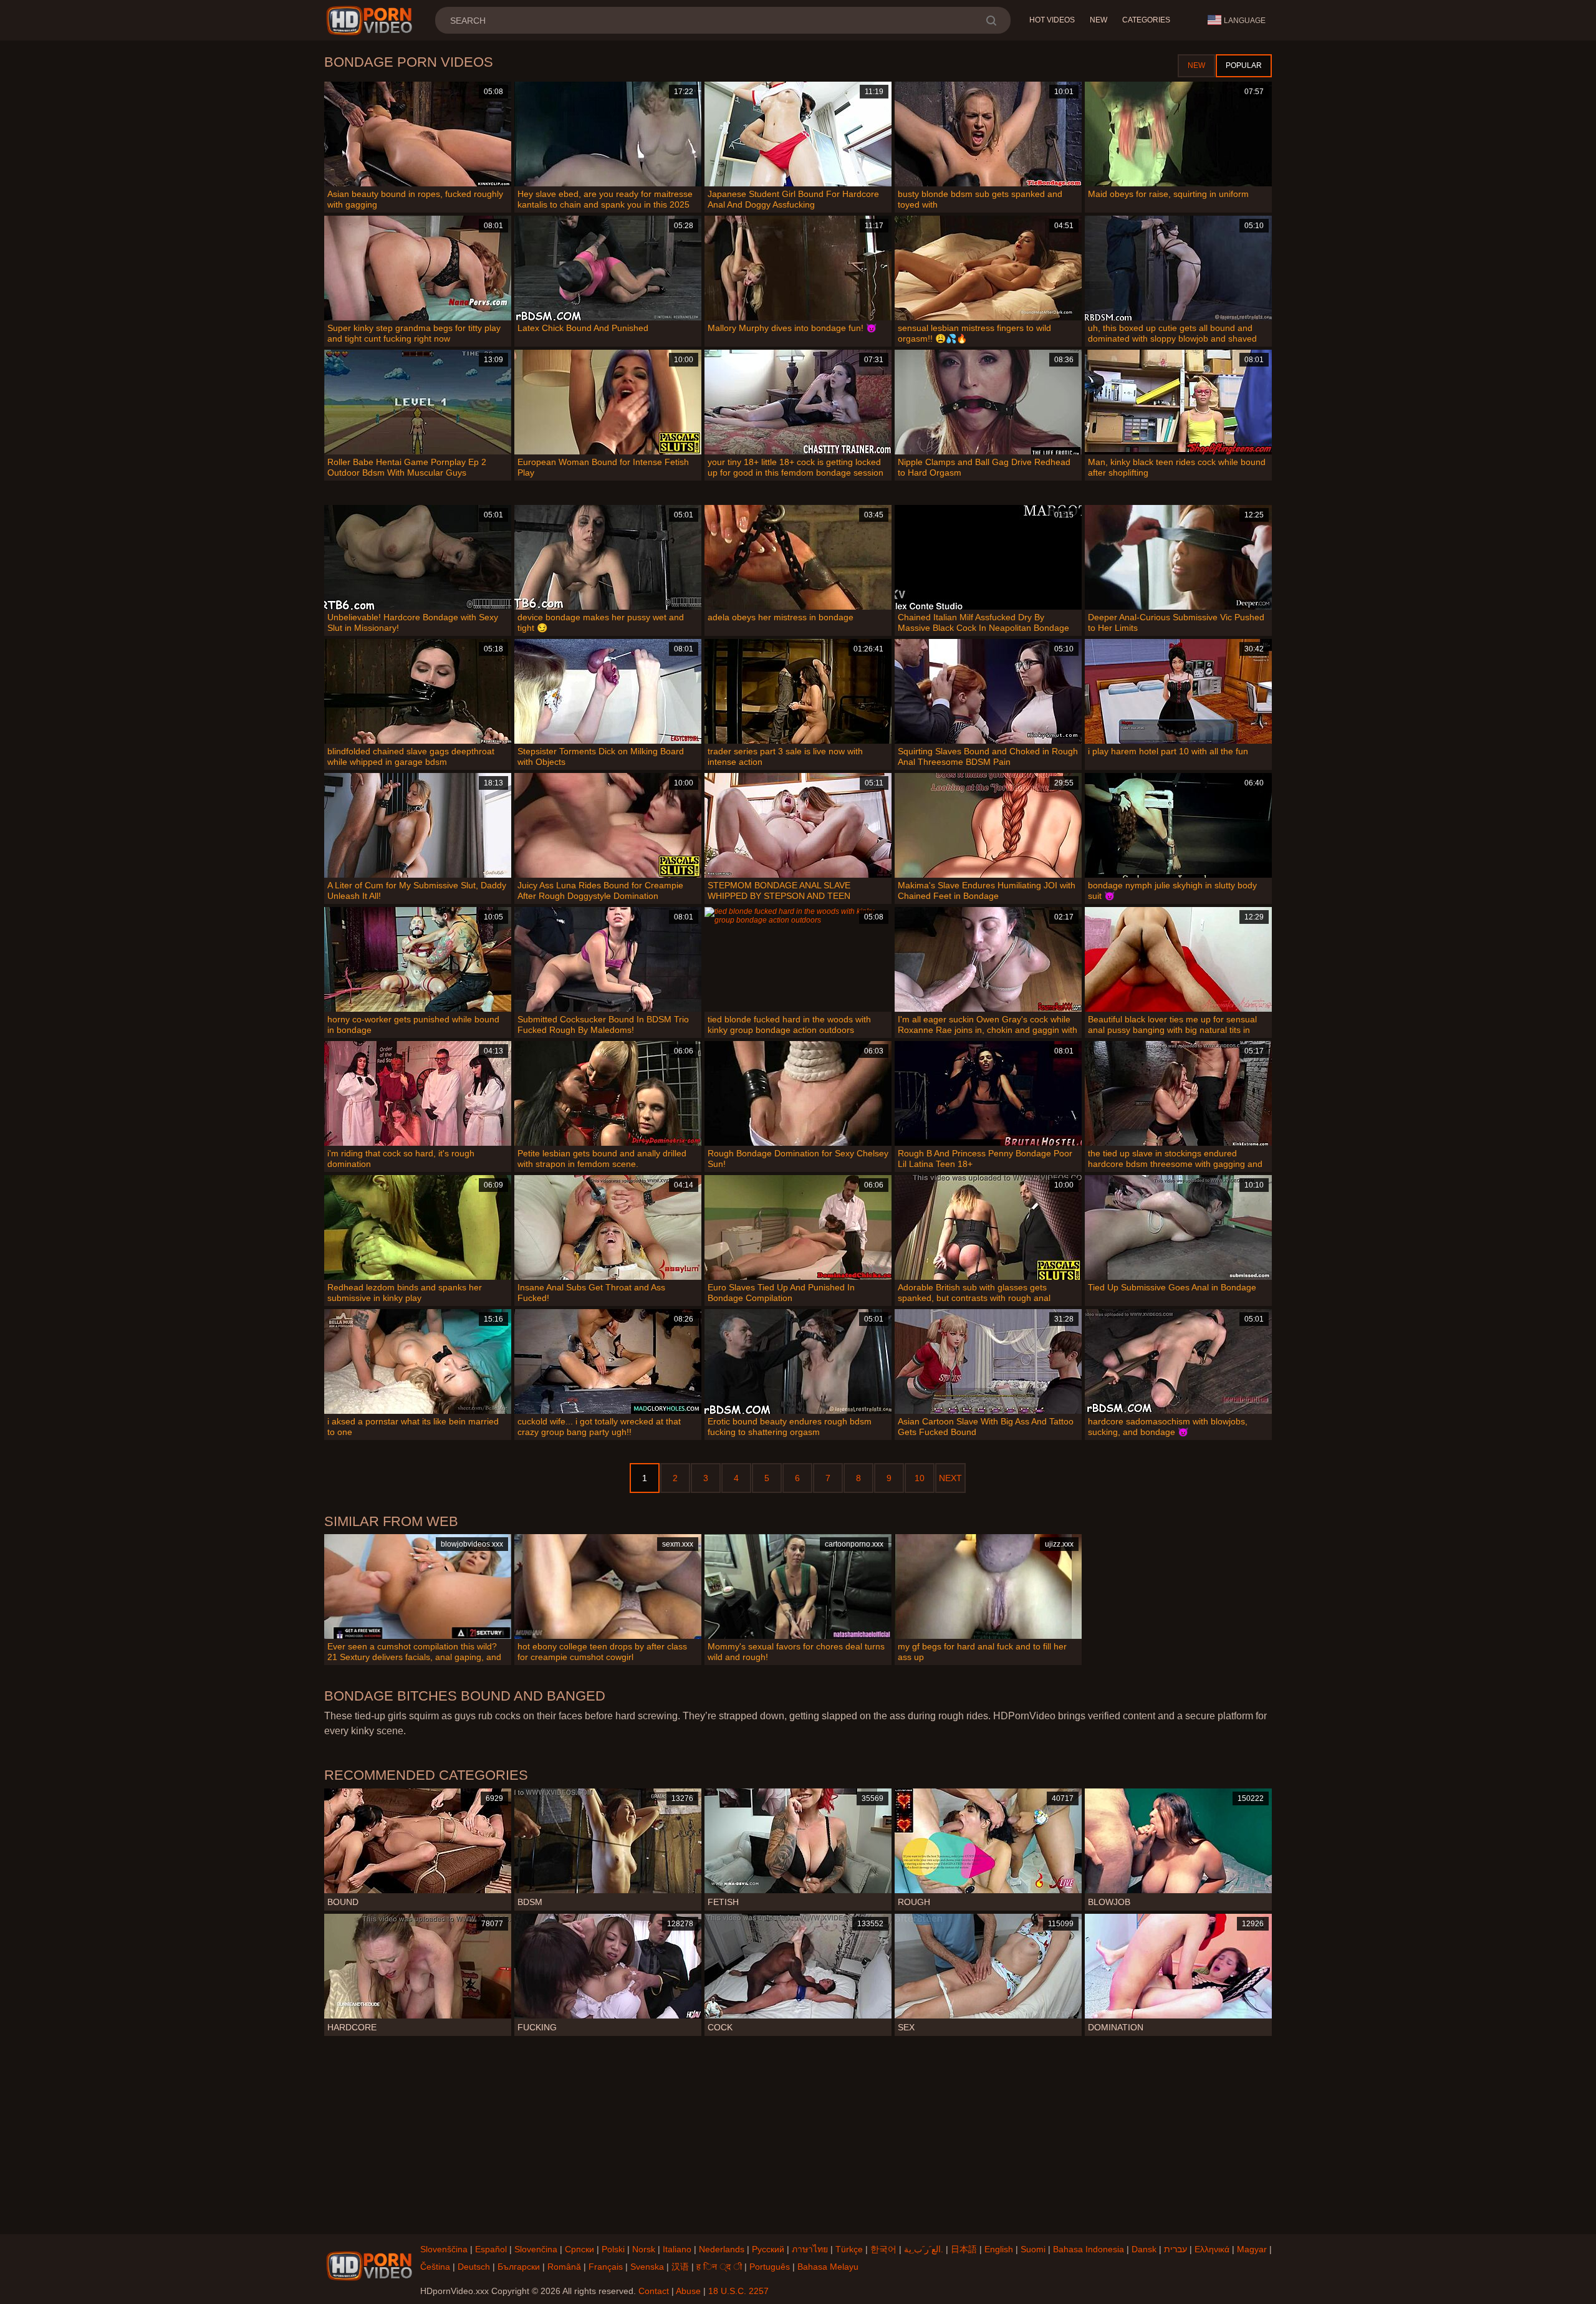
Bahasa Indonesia (1089, 2249)
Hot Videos (1052, 20)
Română (564, 2267)
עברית (1175, 2249)
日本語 (964, 2249)
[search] (991, 20)
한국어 (883, 2249)
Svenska (647, 2267)
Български (519, 2267)
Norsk (644, 2249)
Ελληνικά (1212, 2249)
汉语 (680, 2267)
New (1098, 20)
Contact (654, 2291)
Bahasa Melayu (828, 2267)
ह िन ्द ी (719, 2267)
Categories (1146, 20)
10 (920, 1478)
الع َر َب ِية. (924, 2249)
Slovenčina (536, 2249)
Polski (613, 2249)
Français (606, 2267)
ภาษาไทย (810, 2249)
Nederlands (722, 2249)
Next (950, 1478)
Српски (579, 2249)
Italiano (677, 2249)
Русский (768, 2249)
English (999, 2249)
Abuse (688, 2291)
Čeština (435, 2267)
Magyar (1252, 2249)
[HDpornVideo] (371, 21)
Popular (1244, 65)
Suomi (1033, 2249)
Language (1245, 21)
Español (491, 2249)
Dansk (1144, 2249)
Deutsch (474, 2267)
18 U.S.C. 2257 (738, 2291)
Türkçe (849, 2249)
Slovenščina (444, 2249)
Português (770, 2267)
